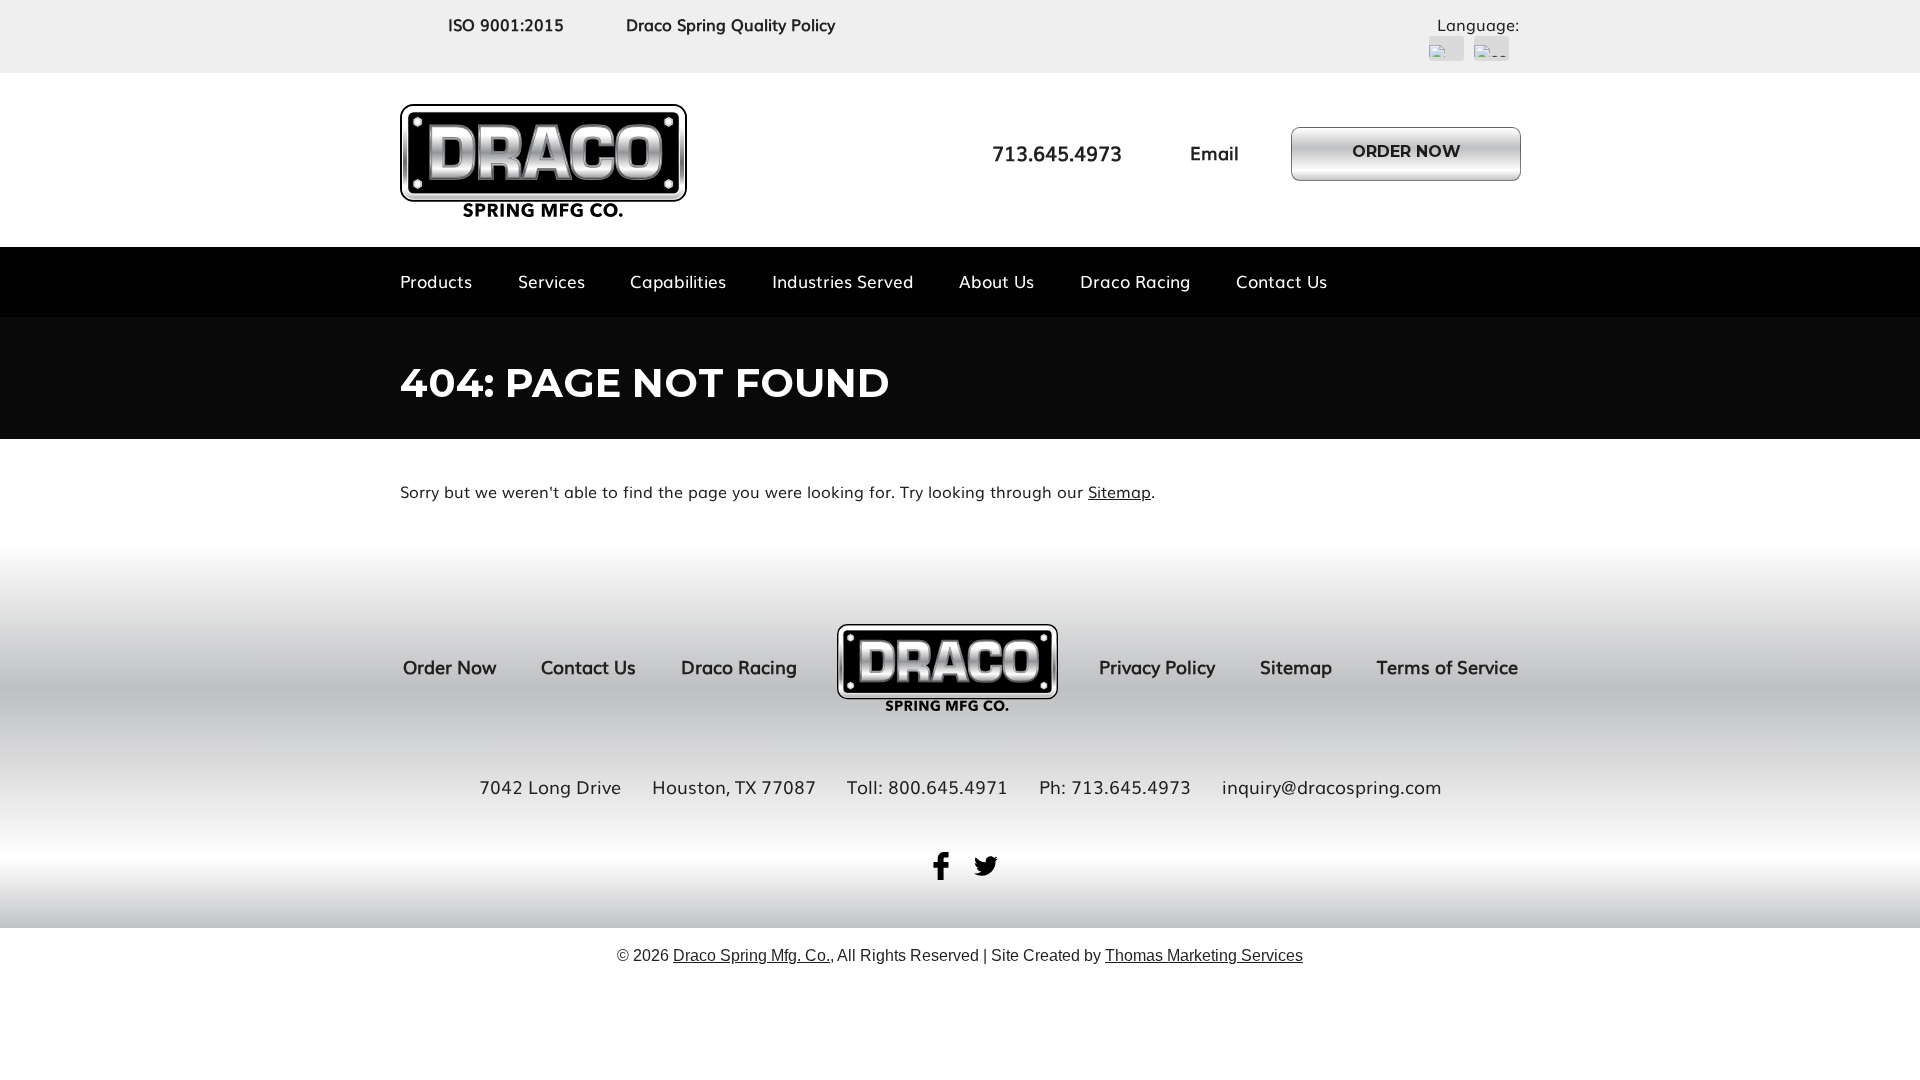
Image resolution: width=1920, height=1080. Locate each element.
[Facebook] (941, 866)
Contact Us (588, 666)
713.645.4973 (1131, 786)
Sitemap (1119, 491)
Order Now (449, 666)
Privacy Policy (1157, 666)
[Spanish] (1491, 48)
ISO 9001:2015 (506, 24)
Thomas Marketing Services (1204, 955)
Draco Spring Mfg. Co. (751, 955)
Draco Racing (739, 666)
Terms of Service (1447, 666)
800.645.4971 (948, 786)
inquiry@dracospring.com (1332, 786)
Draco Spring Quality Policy (730, 24)
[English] (1446, 48)
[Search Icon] (1511, 280)
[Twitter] (986, 866)
